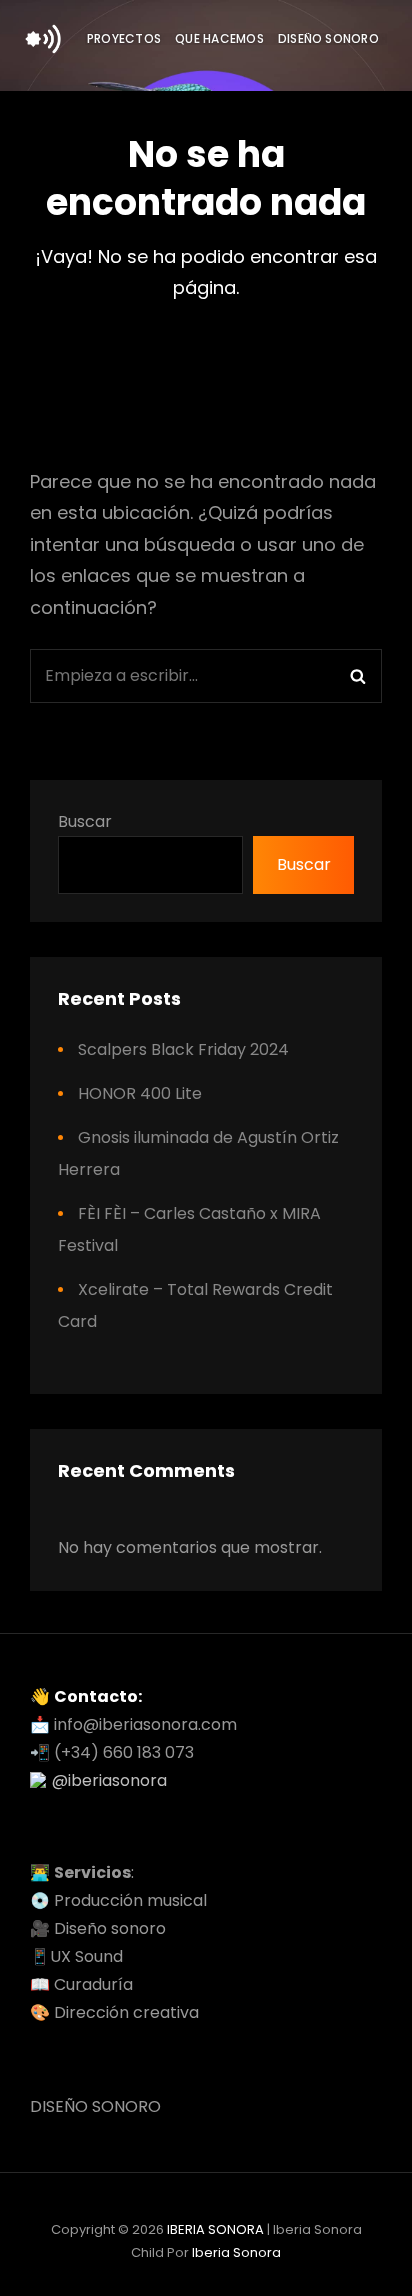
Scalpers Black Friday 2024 (183, 1049)
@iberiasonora (109, 1780)
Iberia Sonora (236, 2252)
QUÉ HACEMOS (219, 39)
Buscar (85, 821)
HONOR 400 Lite (140, 1093)
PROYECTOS (124, 39)
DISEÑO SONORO (328, 39)
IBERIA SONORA (215, 2229)
